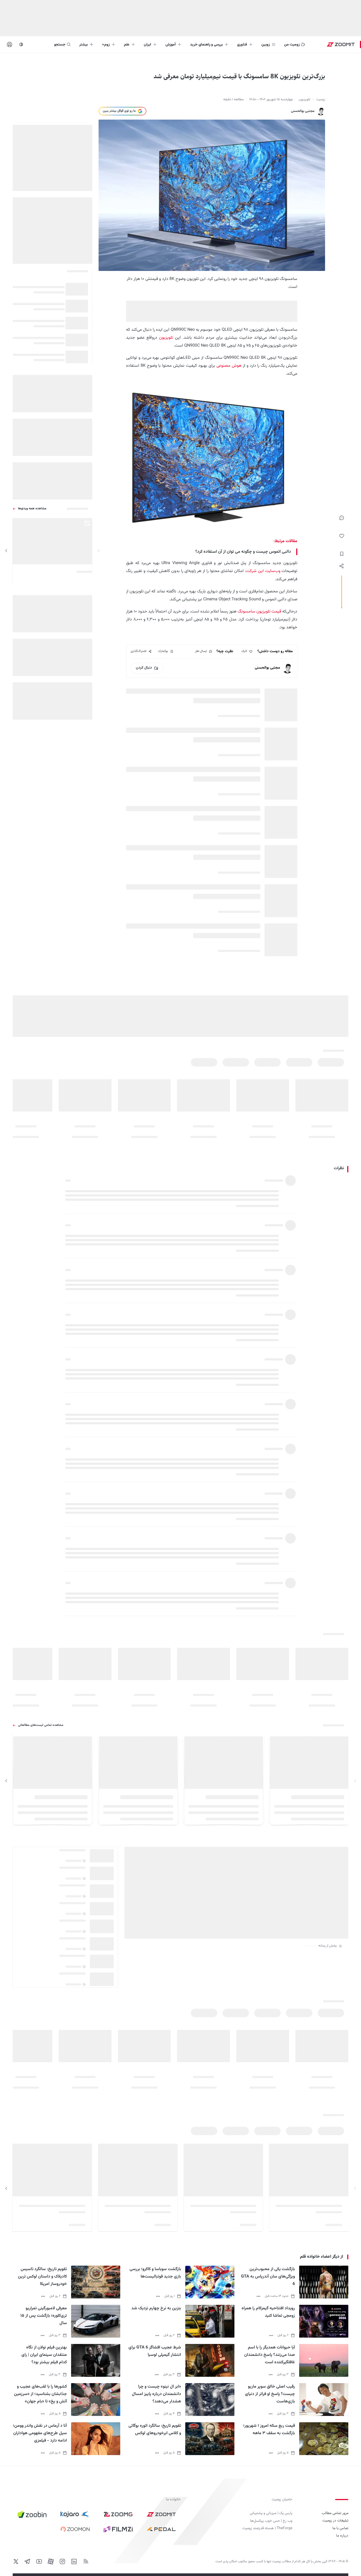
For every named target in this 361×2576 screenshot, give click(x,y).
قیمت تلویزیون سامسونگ (259, 612)
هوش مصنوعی (229, 366)
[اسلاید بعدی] (6, 551)
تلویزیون (166, 338)
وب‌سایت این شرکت (263, 571)
